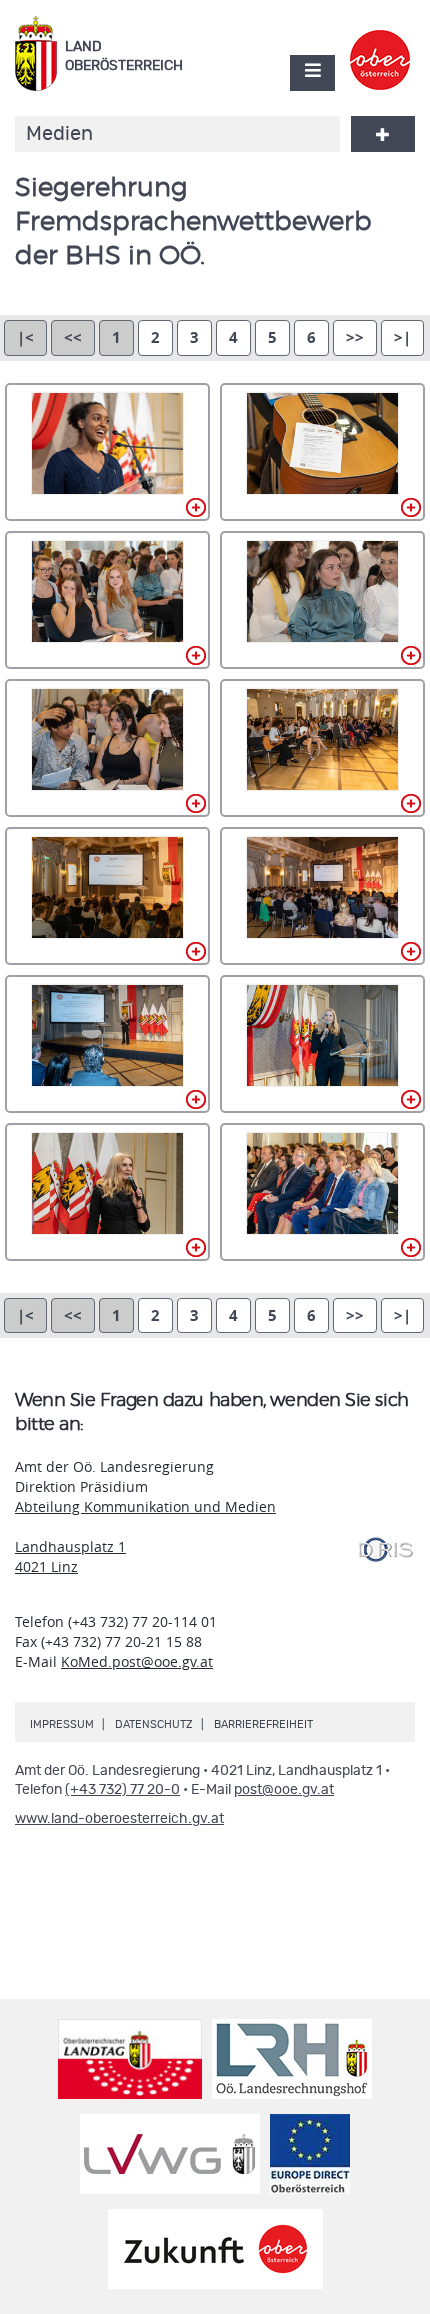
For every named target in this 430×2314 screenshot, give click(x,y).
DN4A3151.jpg (107, 896)
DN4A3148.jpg (322, 748)
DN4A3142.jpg (322, 600)
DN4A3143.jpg (107, 748)
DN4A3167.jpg (322, 1192)
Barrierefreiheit (263, 1724)
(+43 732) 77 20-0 (122, 1790)
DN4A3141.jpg (107, 600)
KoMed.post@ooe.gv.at (137, 1661)
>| (402, 337)
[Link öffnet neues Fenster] (380, 43)
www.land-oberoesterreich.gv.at (119, 1819)
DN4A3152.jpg (322, 896)
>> (355, 337)
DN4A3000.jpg (107, 452)
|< (25, 337)
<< (73, 337)
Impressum (62, 1724)
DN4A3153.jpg (107, 1044)
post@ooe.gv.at (284, 1790)
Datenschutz (154, 1724)
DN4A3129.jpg (322, 452)
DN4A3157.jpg (322, 1044)
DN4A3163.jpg (107, 1192)
